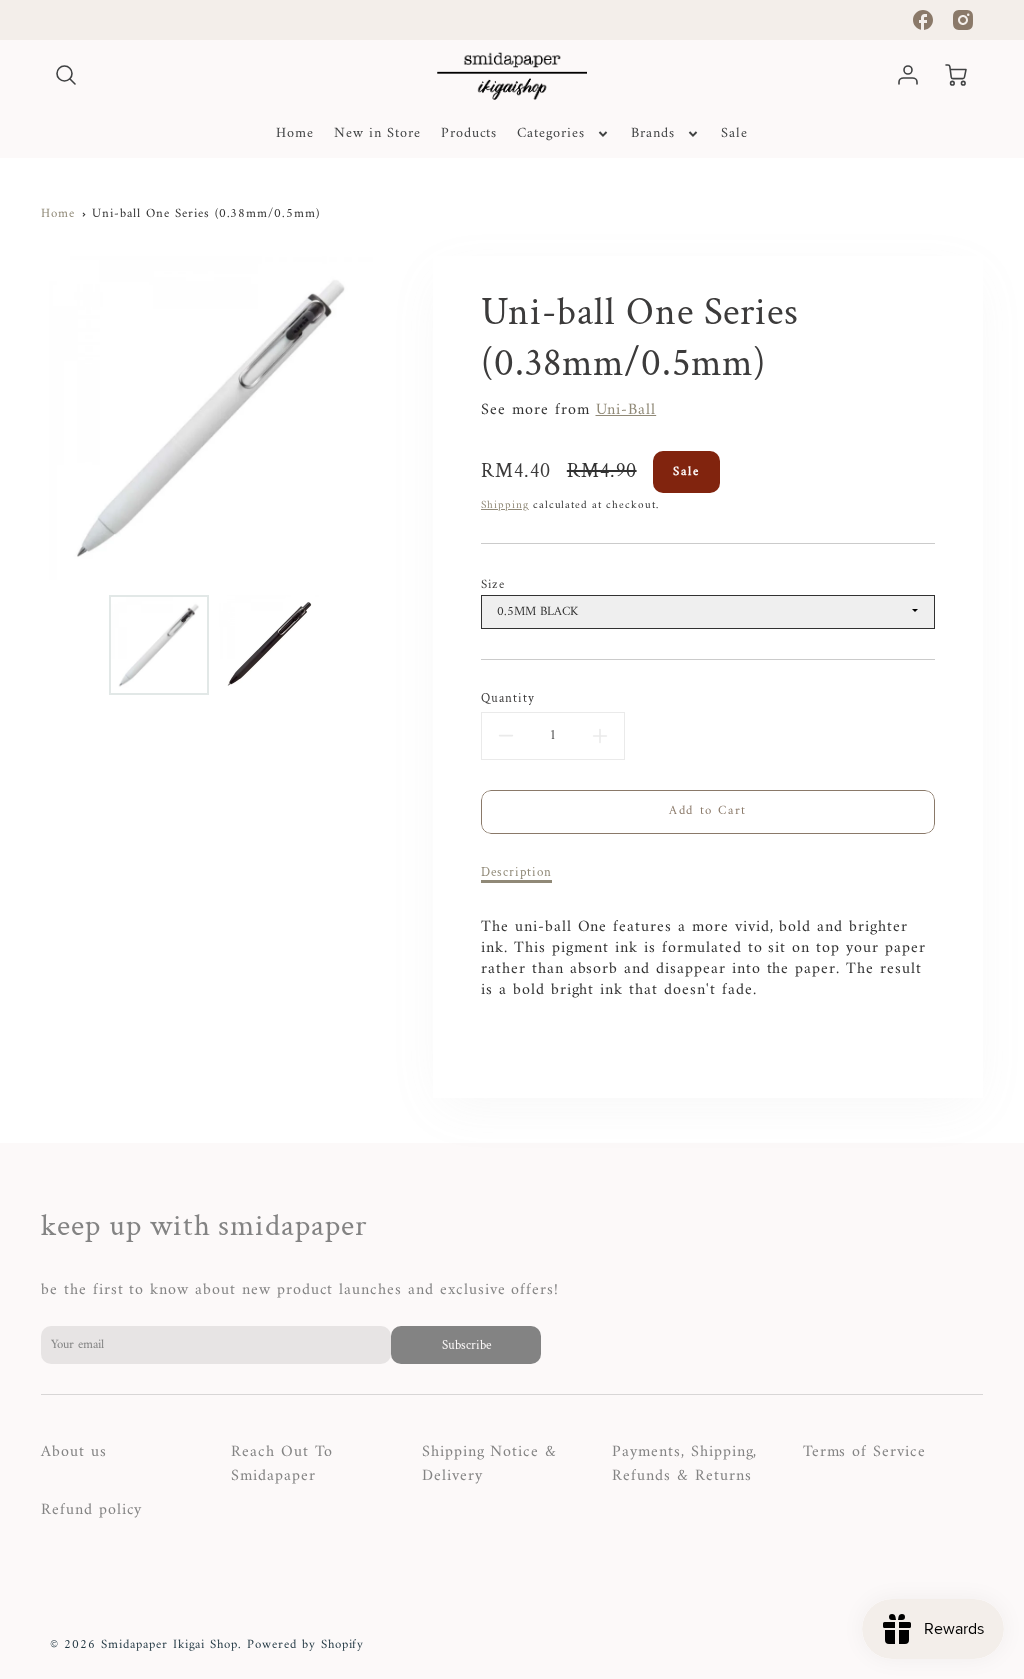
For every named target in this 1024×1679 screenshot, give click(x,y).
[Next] (397, 418)
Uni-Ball (626, 410)
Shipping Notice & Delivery (489, 1464)
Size (493, 585)
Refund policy (91, 1510)
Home (295, 134)
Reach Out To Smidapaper (282, 1464)
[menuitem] (295, 134)
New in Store (377, 134)
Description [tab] (516, 872)
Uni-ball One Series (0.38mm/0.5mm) (206, 214)
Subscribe (465, 1345)
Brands (653, 134)
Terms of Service (864, 1452)
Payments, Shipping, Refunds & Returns (684, 1464)
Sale (734, 134)
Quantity (508, 698)
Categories (551, 134)
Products (469, 134)
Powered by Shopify (305, 1645)
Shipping (505, 505)
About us (74, 1452)
